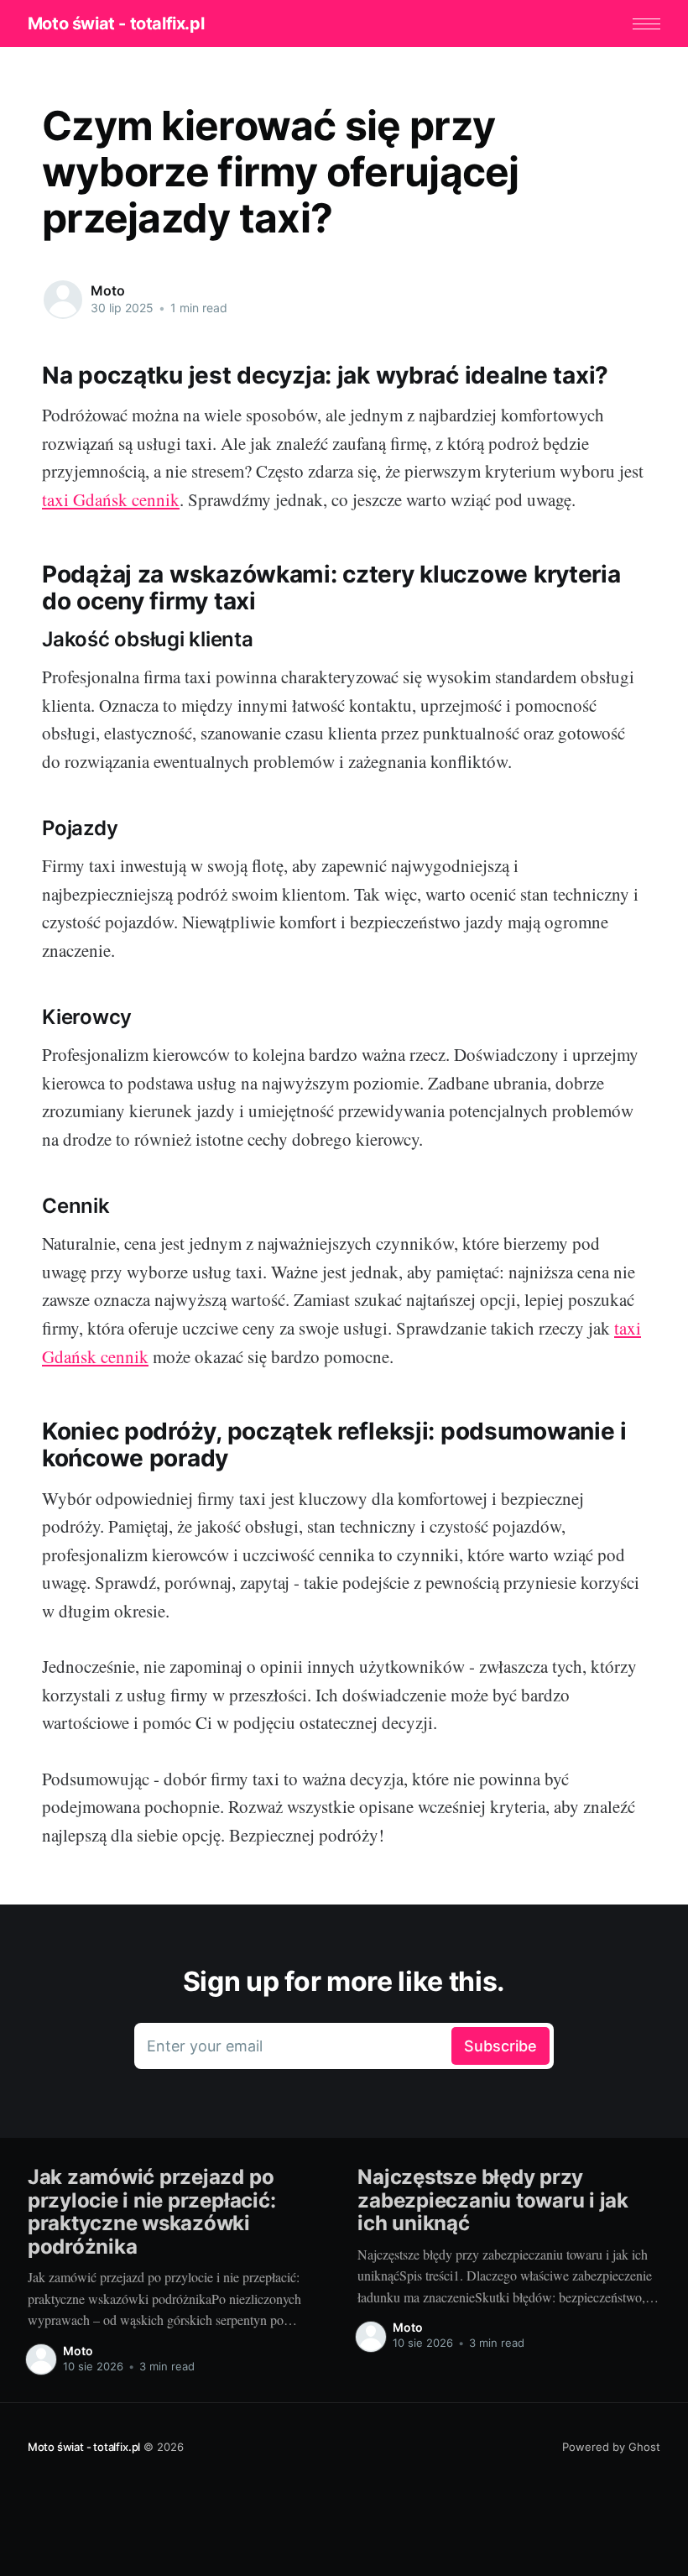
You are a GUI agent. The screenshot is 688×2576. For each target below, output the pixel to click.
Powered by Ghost (611, 2447)
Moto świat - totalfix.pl (116, 24)
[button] (646, 24)
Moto (107, 290)
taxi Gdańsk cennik (111, 499)
